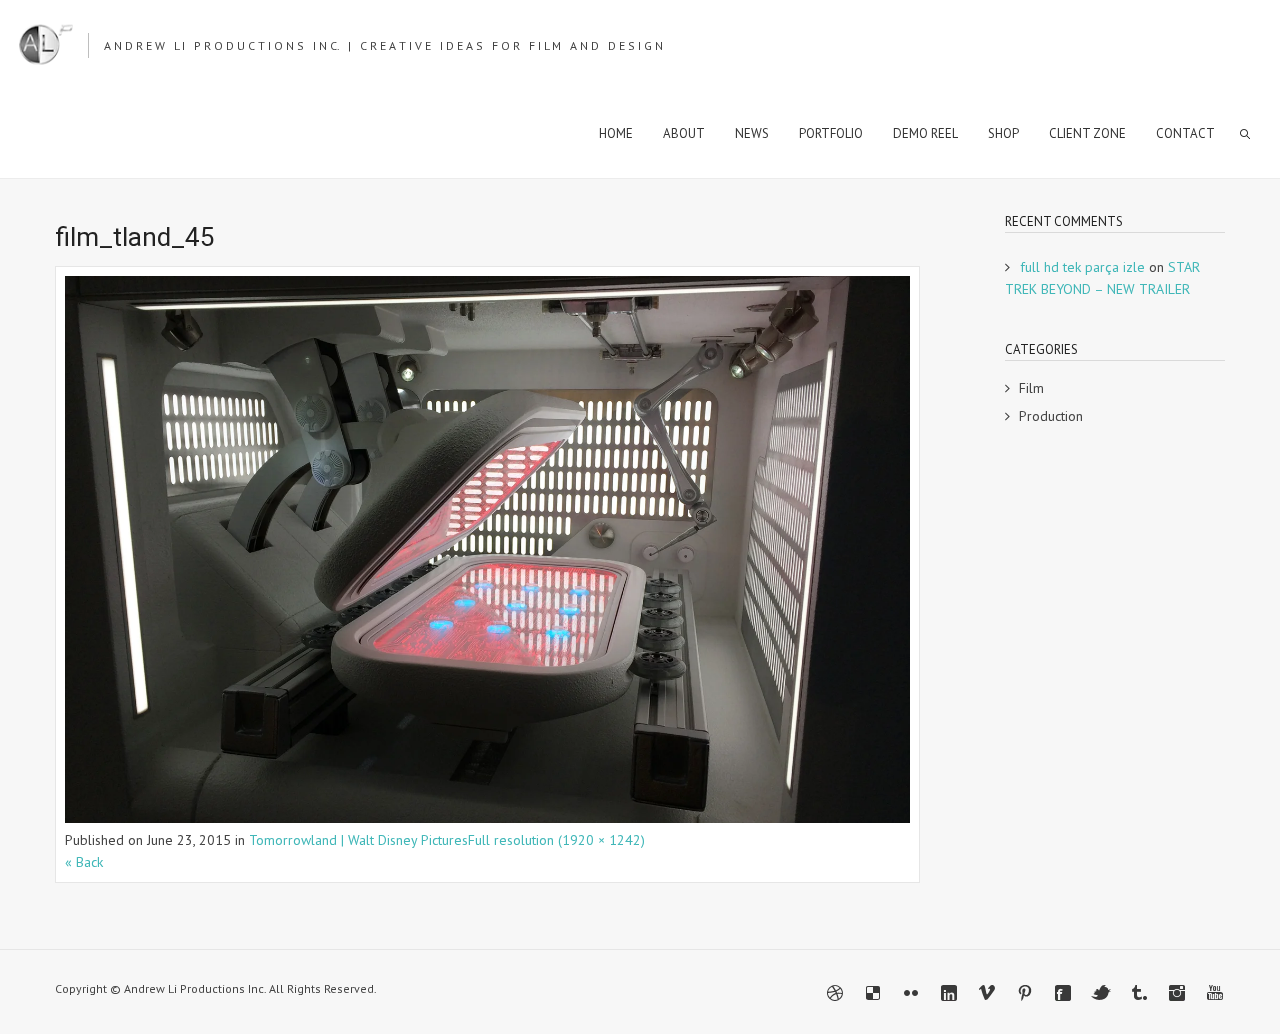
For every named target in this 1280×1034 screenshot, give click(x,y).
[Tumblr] (1139, 993)
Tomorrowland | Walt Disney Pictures (358, 840)
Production (1051, 416)
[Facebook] (1063, 993)
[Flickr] (911, 993)
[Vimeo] (987, 993)
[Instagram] (1177, 993)
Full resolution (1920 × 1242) (556, 840)
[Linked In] (949, 993)
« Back (84, 862)
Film (1031, 388)
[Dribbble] (835, 993)
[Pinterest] (1025, 993)
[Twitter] (1101, 993)
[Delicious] (873, 993)
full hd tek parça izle (1082, 267)
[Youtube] (1215, 993)
